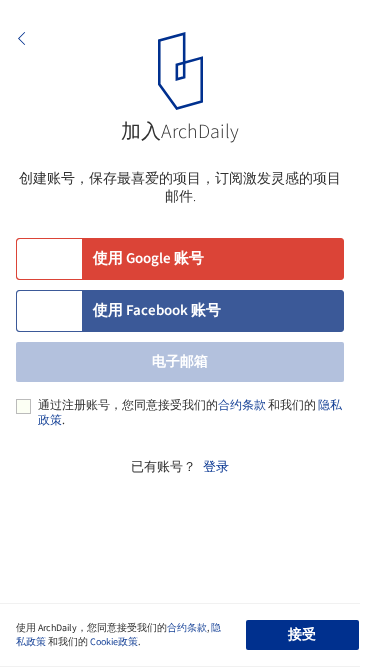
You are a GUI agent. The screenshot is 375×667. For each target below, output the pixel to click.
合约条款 (242, 405)
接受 (302, 635)
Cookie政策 (114, 642)
